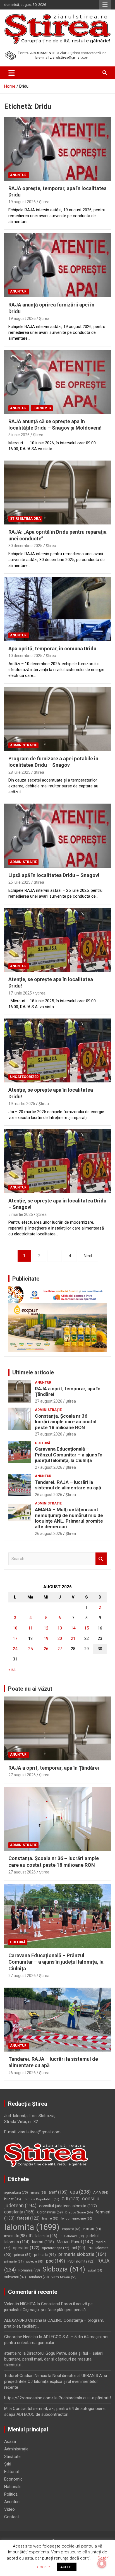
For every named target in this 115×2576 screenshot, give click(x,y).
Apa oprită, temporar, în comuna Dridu (52, 649)
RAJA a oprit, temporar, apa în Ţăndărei (54, 1768)
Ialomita (32, 2227)
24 (15, 1649)
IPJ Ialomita (43, 2236)
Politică (11, 2494)
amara (38, 2193)
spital (95, 2270)
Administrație (23, 745)
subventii (15, 2277)
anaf (58, 2192)
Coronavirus (50, 2212)
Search (101, 1559)
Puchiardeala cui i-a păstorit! (85, 2398)
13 (60, 1628)
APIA (101, 2192)
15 (87, 1628)
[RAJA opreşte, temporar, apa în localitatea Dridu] (57, 149)
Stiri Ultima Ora (25, 519)
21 (73, 1638)
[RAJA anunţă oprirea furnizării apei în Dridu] (57, 265)
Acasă (10, 2441)
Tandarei (39, 2277)
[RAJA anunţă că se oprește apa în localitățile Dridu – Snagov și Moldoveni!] (57, 382)
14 (73, 1628)
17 (15, 1638)
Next (88, 1256)
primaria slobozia (82, 2254)
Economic (42, 408)
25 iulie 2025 (19, 882)
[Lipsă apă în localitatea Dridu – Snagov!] (57, 836)
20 (60, 1638)
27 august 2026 (49, 1401)
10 (15, 1628)
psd (56, 2261)
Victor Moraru (64, 2277)
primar (23, 2255)
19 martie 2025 (22, 1104)
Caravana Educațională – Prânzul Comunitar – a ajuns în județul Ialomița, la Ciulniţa (69, 1455)
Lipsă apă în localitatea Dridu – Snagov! (54, 875)
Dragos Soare (79, 2212)
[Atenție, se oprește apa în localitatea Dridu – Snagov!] (57, 1161)
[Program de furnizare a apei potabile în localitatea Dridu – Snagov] (57, 719)
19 (46, 1638)
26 (46, 1649)
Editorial (11, 2472)
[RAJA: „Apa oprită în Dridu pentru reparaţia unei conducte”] (57, 493)
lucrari (43, 2242)
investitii (15, 2236)
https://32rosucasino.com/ (29, 2398)
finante (50, 2219)
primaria (45, 2254)
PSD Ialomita (81, 2261)
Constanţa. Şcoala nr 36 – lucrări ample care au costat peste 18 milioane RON (66, 1422)
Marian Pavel (75, 2242)
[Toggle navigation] (12, 73)
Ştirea (44, 202)
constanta (19, 2212)
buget (13, 2199)
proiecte (35, 2262)
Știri (8, 2464)
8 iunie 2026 (19, 435)
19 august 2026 (22, 202)
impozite (71, 2229)
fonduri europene (76, 2219)
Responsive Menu (105, 5)
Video (9, 2509)
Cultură (43, 1443)
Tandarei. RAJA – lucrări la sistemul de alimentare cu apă (68, 1485)
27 (60, 1649)
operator (26, 2248)
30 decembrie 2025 (25, 546)
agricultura (16, 2192)
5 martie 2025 (21, 1214)
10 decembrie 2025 (25, 656)
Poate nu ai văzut (30, 1689)
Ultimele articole (33, 1372)
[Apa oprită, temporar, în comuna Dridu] (57, 609)
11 (30, 1628)
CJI (71, 2199)
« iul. (12, 1669)
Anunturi (19, 175)
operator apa (56, 2248)
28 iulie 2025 (19, 772)
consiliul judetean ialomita (68, 2206)
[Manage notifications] (102, 2564)
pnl (78, 2248)
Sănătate (12, 2457)
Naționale (13, 2487)
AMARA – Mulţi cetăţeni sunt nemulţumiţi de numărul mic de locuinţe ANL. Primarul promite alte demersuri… (69, 1518)
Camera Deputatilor (41, 2199)
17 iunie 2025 (20, 993)
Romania (29, 2270)
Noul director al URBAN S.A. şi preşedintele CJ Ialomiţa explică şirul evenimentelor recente (56, 2381)
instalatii (92, 2229)
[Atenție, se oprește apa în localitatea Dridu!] (57, 940)
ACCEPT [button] (67, 2567)
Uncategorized (24, 1077)
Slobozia (64, 2269)
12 (46, 1628)
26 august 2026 (49, 1495)
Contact (12, 2517)
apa (80, 2192)
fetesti (28, 2218)
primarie (14, 2261)
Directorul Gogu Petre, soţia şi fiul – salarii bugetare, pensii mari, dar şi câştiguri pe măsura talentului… (54, 2359)
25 (30, 1649)
